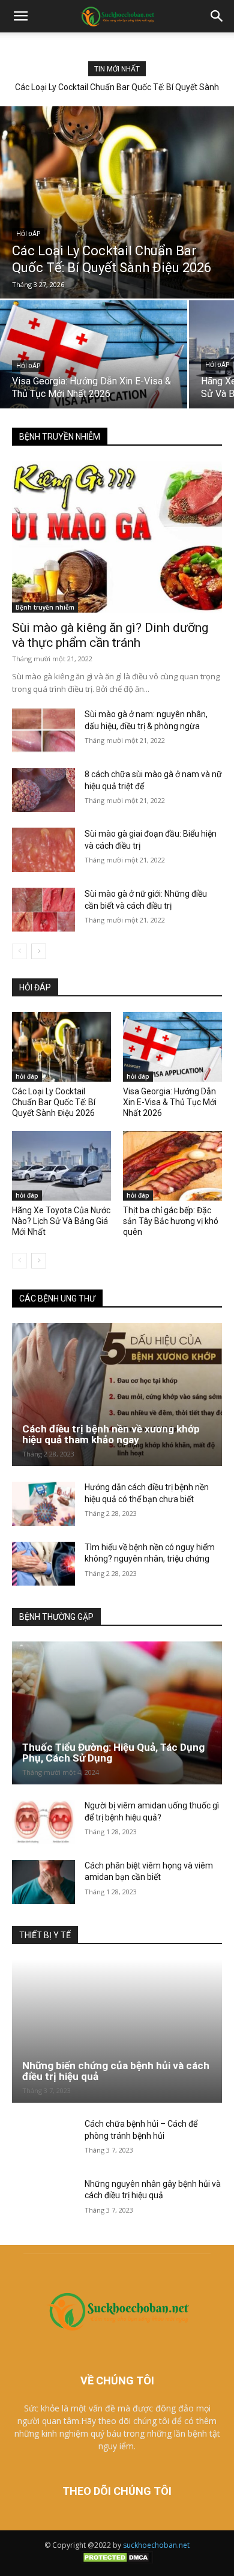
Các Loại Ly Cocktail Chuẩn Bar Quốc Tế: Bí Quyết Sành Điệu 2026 (54, 1102)
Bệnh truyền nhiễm (45, 607)
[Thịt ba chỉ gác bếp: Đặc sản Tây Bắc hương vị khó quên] (172, 1166)
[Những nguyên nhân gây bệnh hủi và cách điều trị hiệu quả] (43, 2201)
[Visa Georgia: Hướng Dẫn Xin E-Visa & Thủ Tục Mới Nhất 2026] (94, 354)
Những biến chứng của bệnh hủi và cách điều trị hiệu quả (116, 2071)
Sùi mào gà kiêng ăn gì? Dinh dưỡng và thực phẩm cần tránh (110, 635)
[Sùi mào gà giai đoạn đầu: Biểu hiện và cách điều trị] (43, 850)
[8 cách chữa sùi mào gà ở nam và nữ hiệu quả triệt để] (43, 790)
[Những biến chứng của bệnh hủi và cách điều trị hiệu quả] (117, 2031)
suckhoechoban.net (156, 2545)
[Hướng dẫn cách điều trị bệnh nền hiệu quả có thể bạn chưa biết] (43, 1504)
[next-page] (39, 951)
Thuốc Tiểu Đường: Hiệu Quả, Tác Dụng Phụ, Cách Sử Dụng (113, 1753)
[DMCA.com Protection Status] (117, 2561)
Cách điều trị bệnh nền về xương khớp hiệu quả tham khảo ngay (111, 1435)
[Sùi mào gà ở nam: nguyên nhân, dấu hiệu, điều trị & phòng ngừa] (43, 730)
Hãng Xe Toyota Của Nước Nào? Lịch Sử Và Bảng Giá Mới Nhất (61, 1221)
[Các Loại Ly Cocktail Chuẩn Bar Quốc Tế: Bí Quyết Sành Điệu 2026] (117, 202)
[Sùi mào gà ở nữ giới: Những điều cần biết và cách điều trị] (43, 910)
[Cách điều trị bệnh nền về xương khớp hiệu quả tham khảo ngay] (117, 1395)
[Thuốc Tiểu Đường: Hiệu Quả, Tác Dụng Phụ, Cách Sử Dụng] (117, 1713)
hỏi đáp (28, 234)
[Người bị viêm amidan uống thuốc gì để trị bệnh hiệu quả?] (43, 1822)
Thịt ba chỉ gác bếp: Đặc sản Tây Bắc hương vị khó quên (171, 1221)
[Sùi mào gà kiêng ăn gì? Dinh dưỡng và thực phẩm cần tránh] (117, 537)
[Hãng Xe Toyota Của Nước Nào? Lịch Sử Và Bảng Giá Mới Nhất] (61, 1166)
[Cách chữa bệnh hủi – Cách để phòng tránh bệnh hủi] (43, 2141)
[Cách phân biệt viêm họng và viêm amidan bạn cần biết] (43, 1882)
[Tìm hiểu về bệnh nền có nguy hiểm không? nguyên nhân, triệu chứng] (43, 1564)
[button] (20, 16)
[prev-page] (19, 951)
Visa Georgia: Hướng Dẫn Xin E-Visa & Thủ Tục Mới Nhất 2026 (170, 1102)
